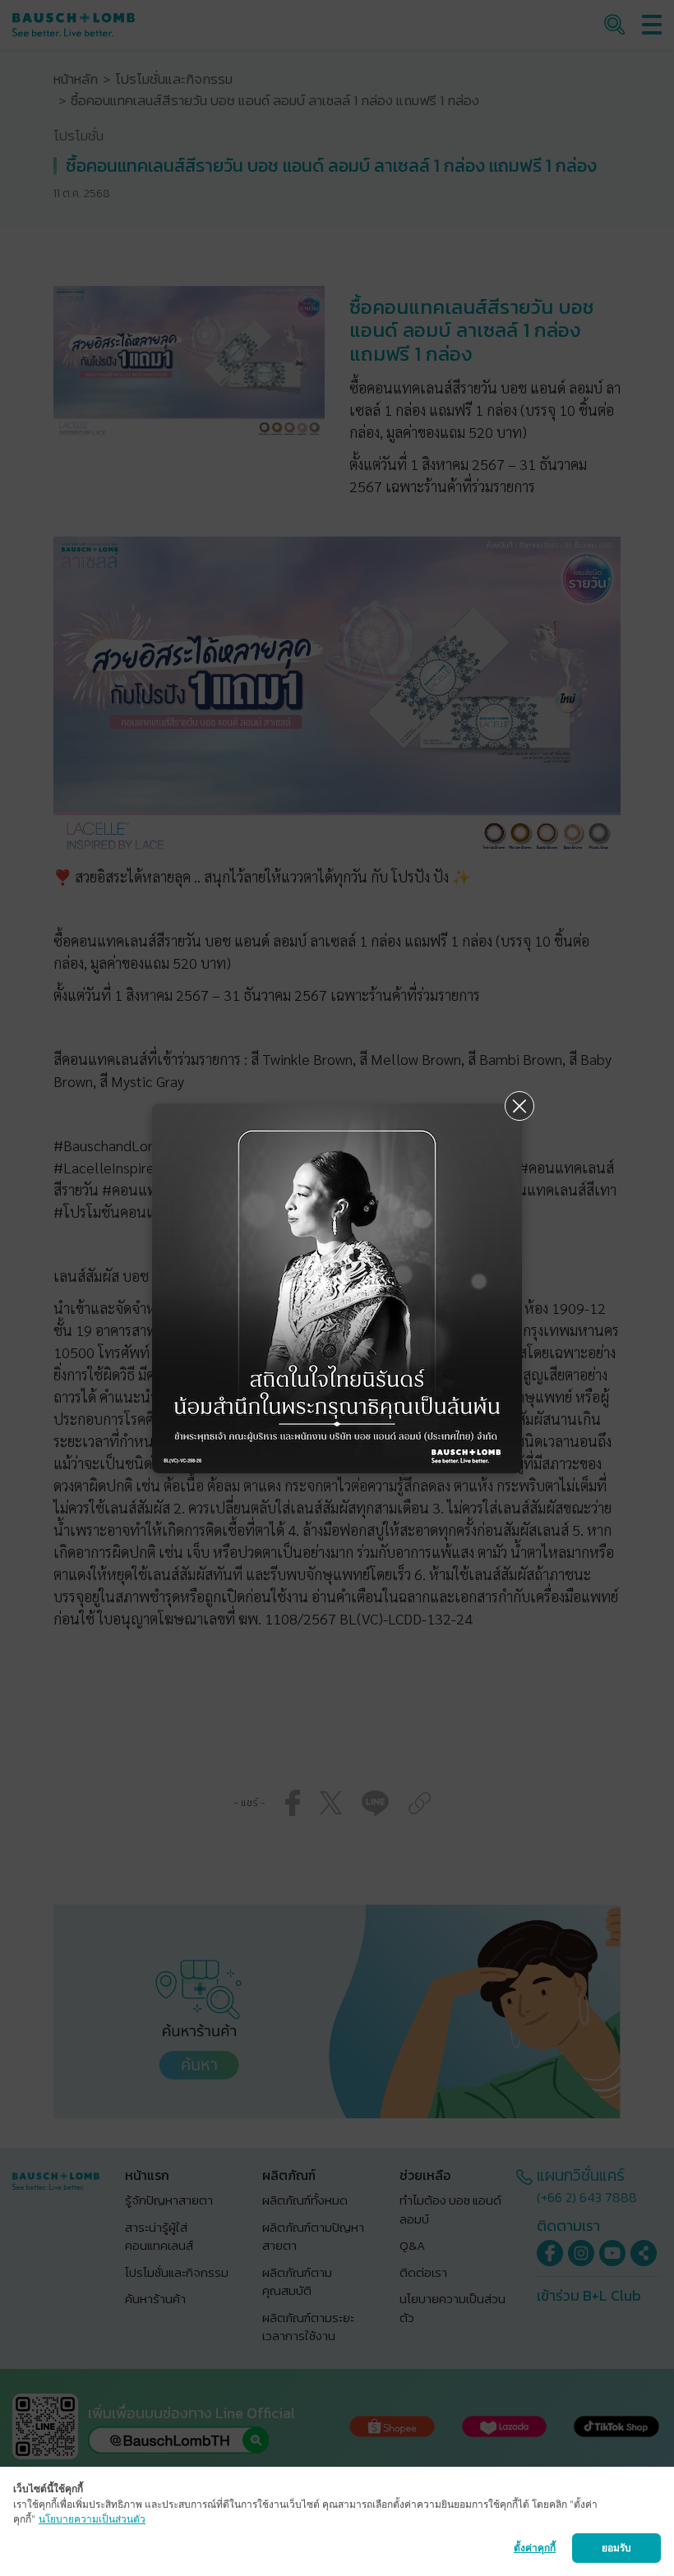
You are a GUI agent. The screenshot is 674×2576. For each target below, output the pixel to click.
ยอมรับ (616, 2548)
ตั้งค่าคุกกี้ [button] (535, 2548)
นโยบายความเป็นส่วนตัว (92, 2519)
